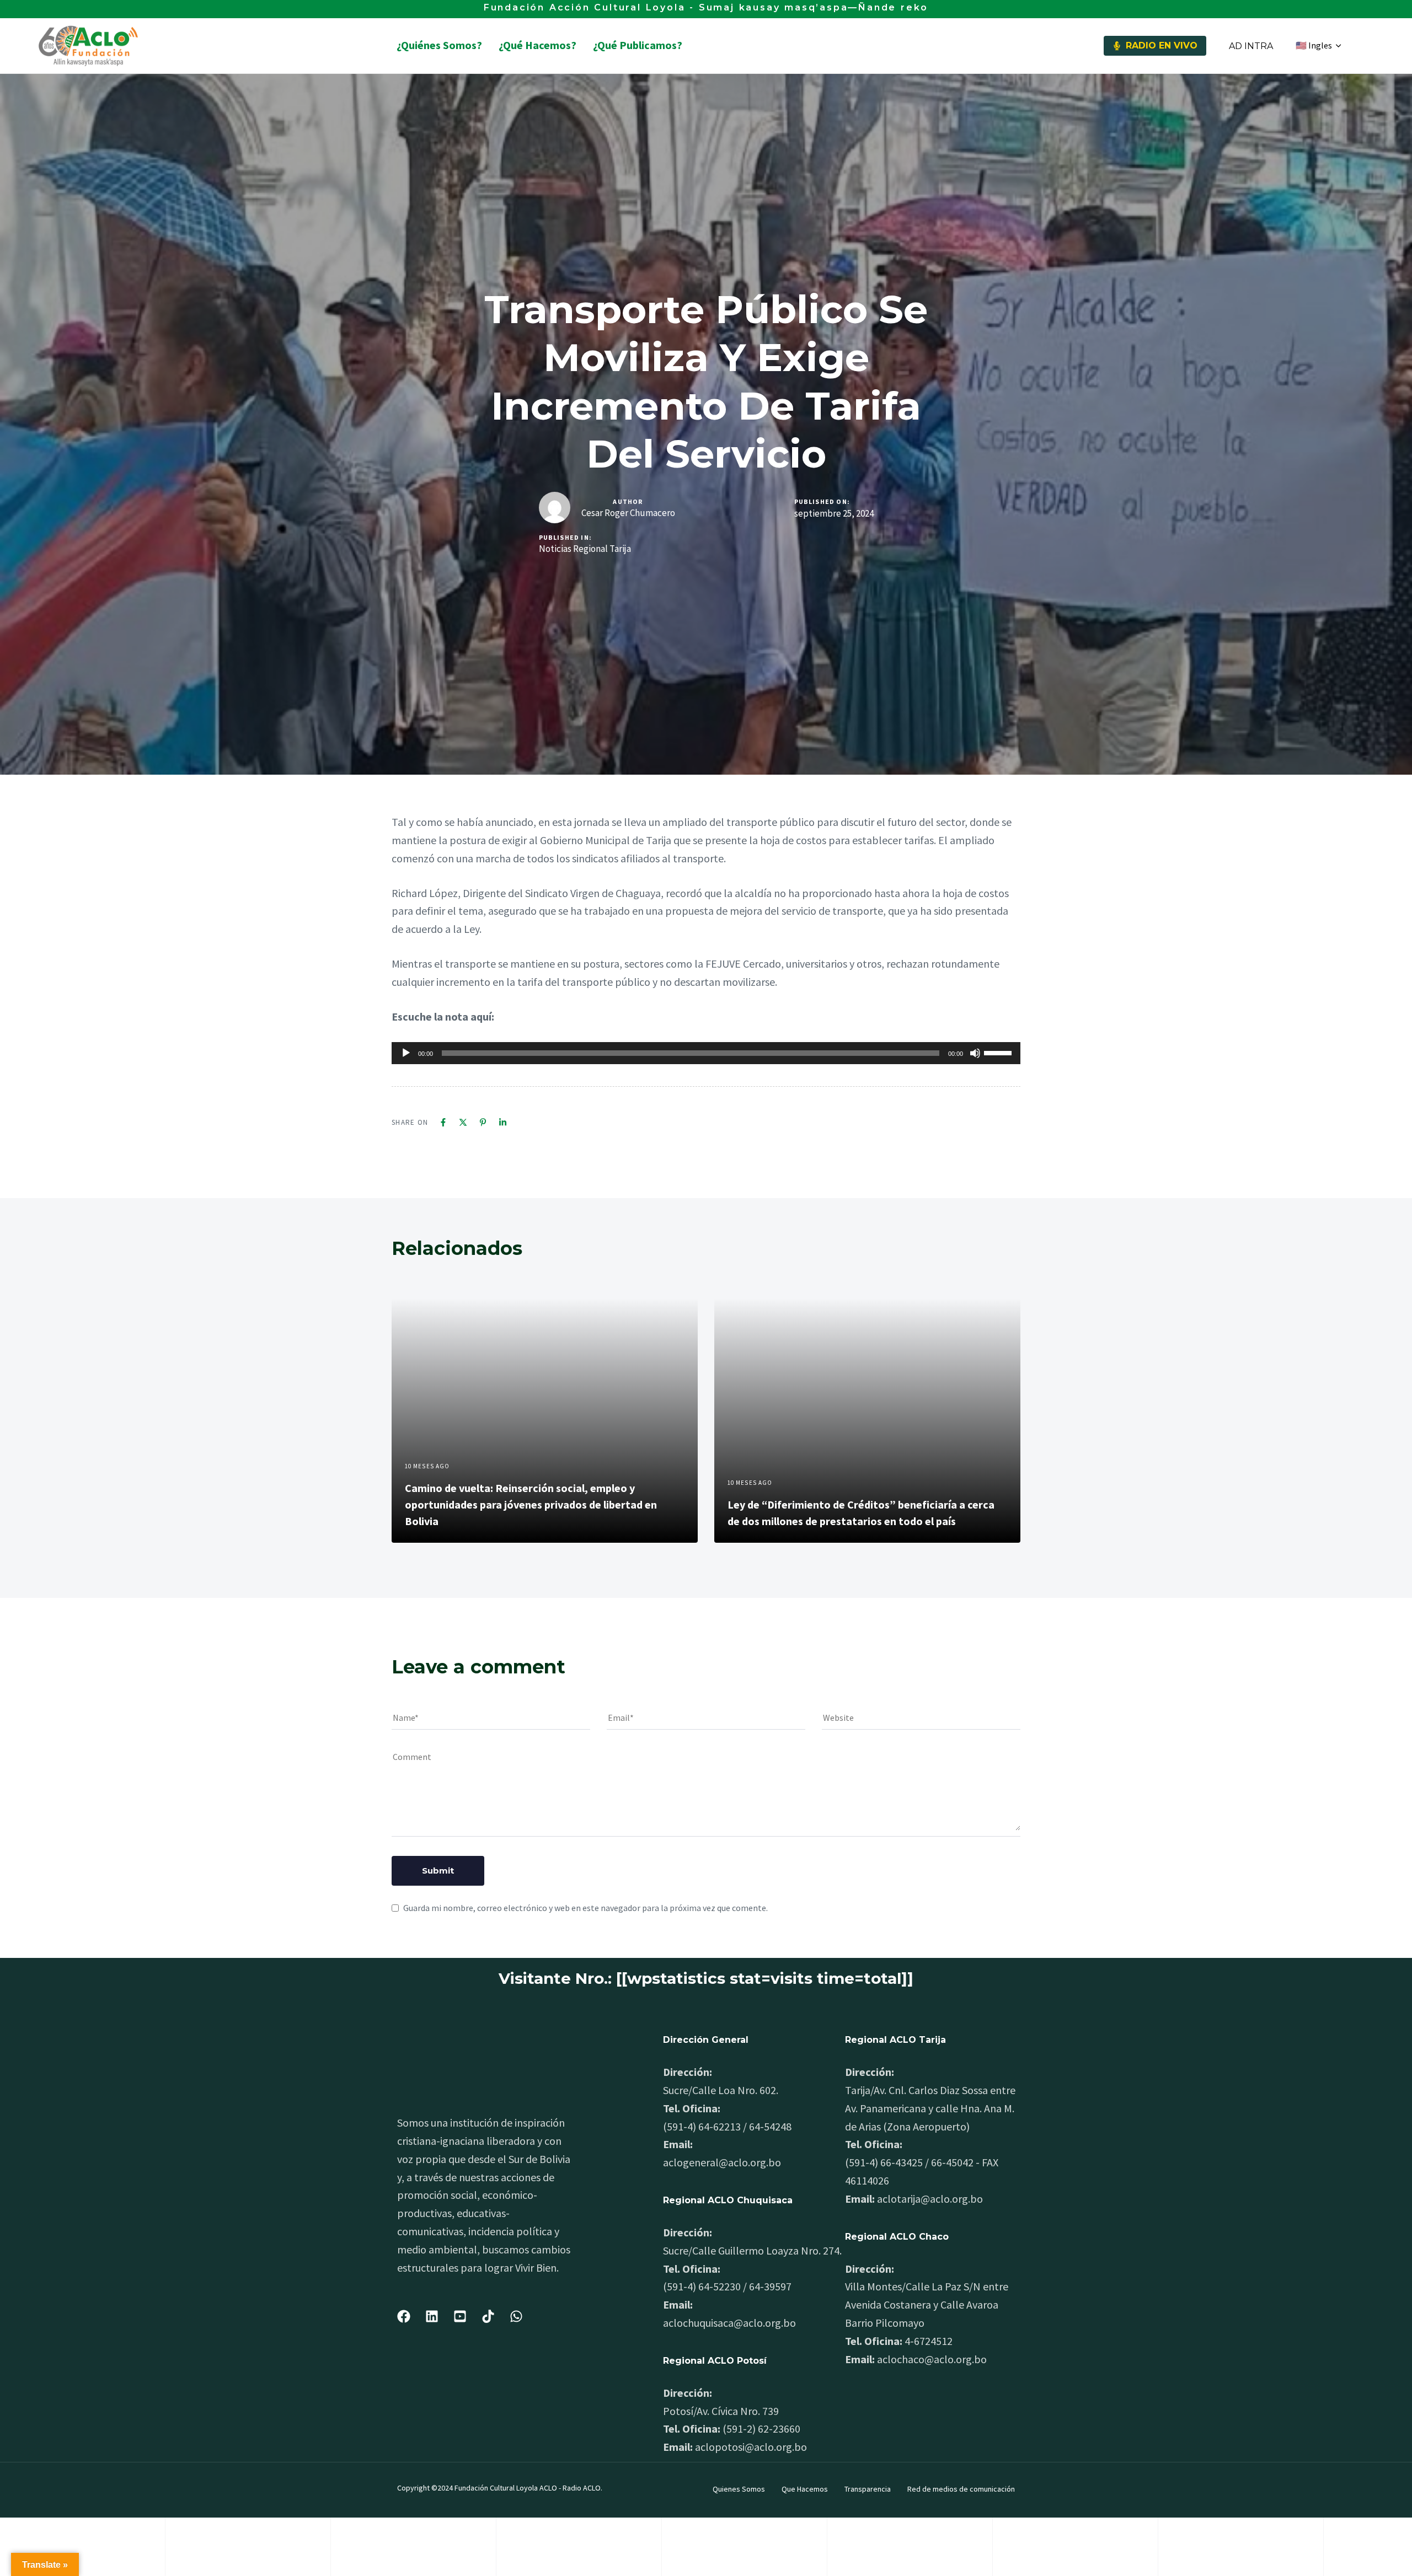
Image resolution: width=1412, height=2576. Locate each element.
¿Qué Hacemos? (537, 45)
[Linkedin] (503, 1122)
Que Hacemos (805, 2489)
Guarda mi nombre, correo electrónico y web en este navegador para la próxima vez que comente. (585, 1908)
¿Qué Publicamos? (638, 45)
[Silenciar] (975, 1053)
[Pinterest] (483, 1122)
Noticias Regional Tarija (585, 549)
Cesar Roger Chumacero (628, 513)
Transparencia (868, 2489)
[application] (706, 1053)
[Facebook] (443, 1122)
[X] (463, 1122)
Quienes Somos (739, 2489)
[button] (1318, 46)
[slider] (999, 1052)
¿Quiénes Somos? (439, 45)
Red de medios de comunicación (961, 2489)
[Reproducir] (406, 1053)
